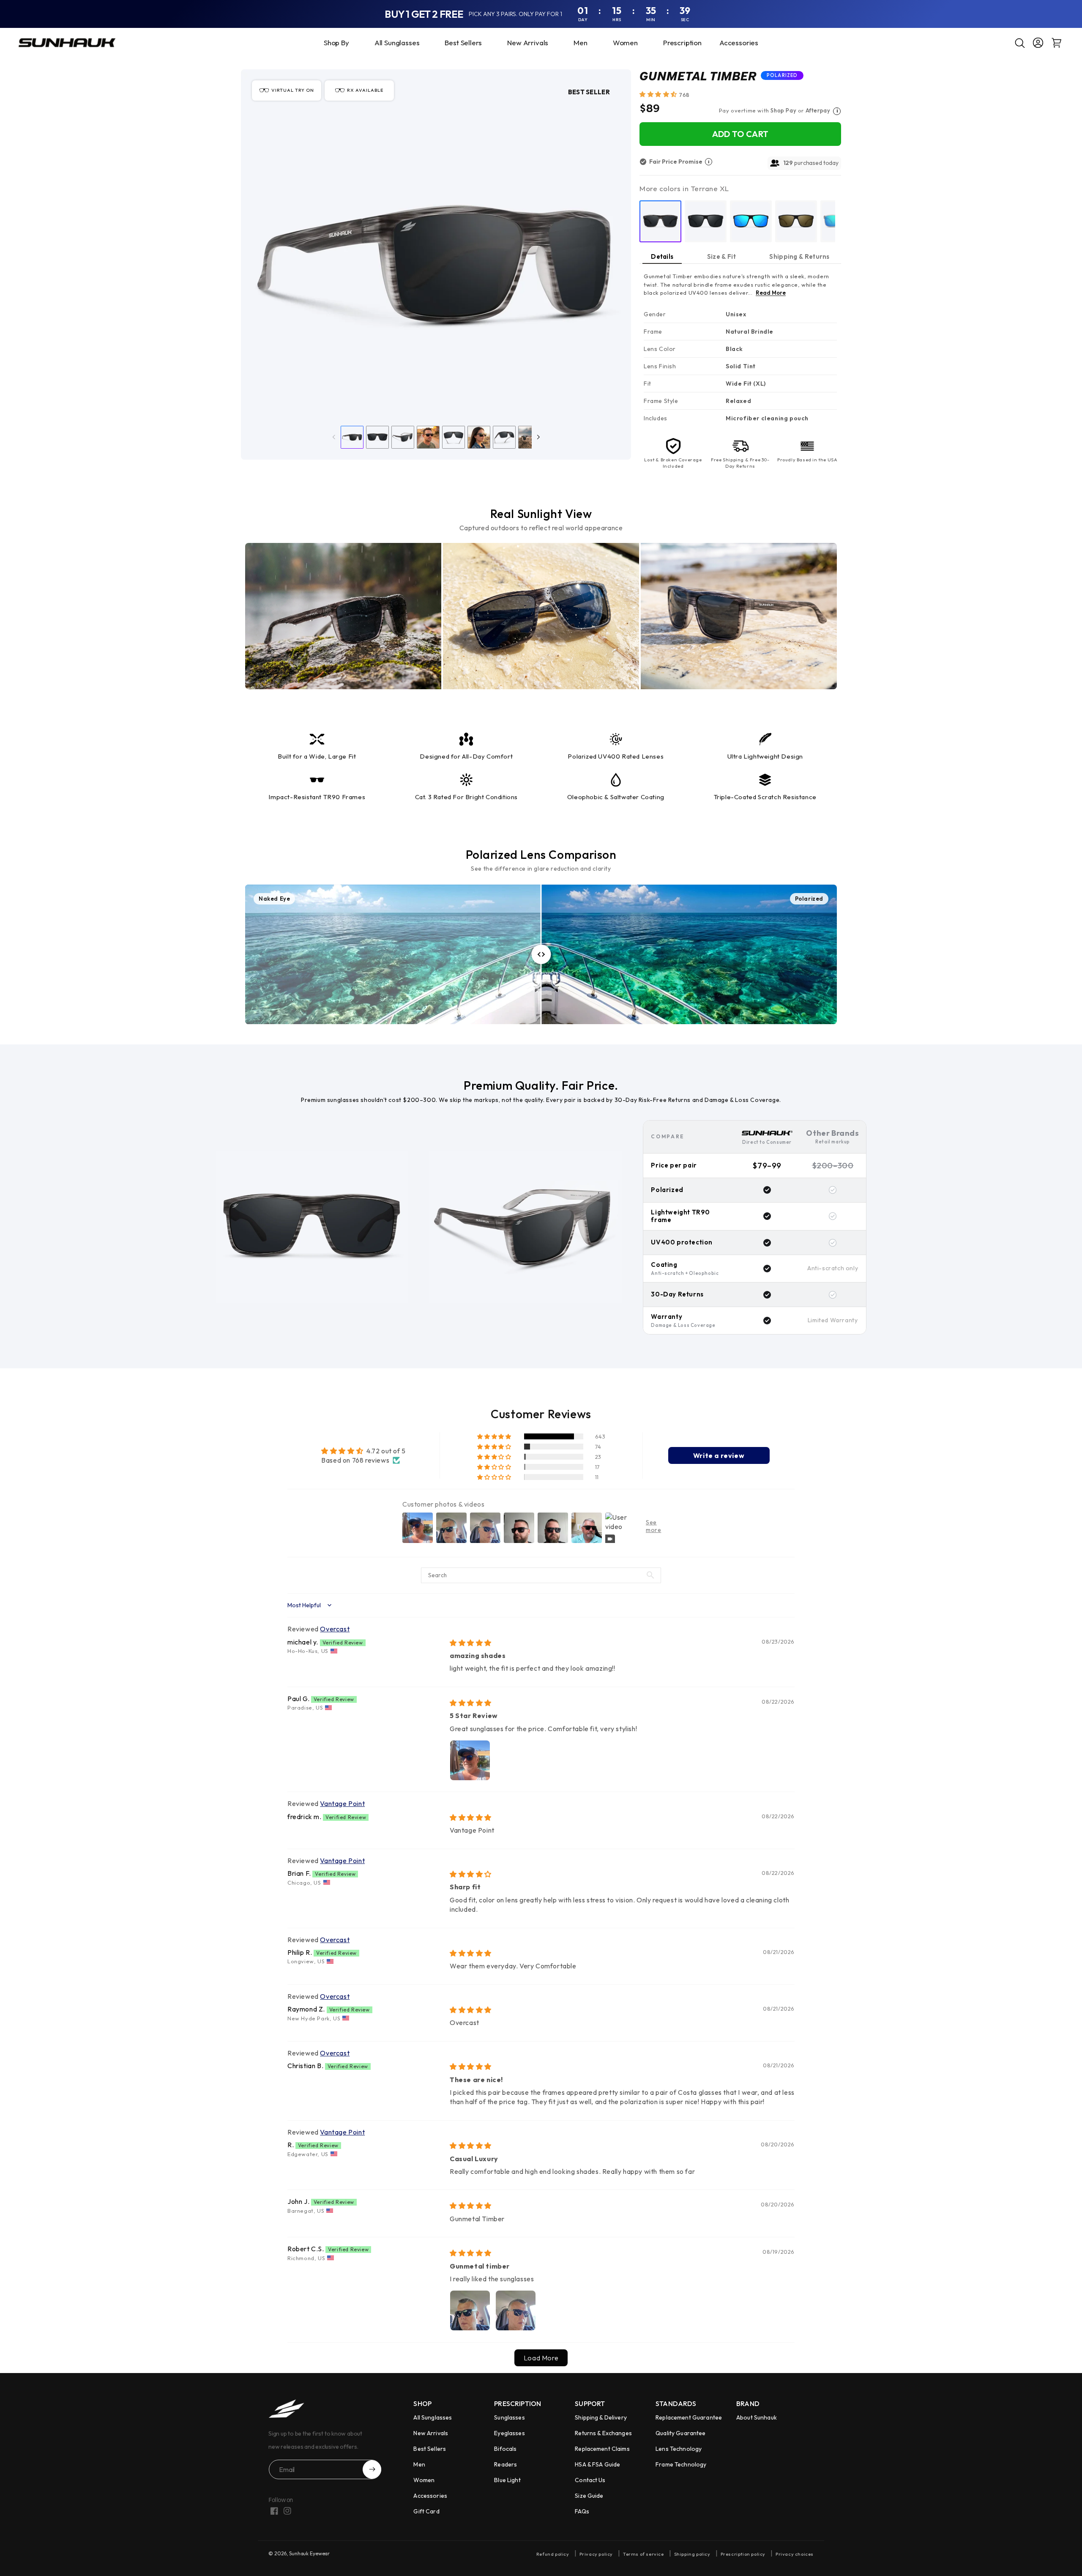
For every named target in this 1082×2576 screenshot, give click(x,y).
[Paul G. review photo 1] (470, 1760)
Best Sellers (430, 2449)
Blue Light (507, 2480)
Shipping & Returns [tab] (799, 256)
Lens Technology (679, 2449)
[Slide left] (334, 437)
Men (419, 2464)
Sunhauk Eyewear (309, 2553)
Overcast (335, 1629)
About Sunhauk (757, 2417)
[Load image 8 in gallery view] (530, 437)
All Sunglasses (433, 2417)
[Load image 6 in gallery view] (479, 437)
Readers (505, 2464)
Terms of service (643, 2554)
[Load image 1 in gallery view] (352, 437)
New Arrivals (431, 2433)
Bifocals (505, 2449)
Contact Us (590, 2480)
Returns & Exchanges (603, 2433)
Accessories (430, 2496)
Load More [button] (541, 2358)
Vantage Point (342, 1803)
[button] (679, 43)
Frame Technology (681, 2464)
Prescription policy (743, 2554)
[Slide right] (538, 437)
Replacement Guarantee (689, 2417)
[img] (471, 1643)
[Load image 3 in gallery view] (403, 437)
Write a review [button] (719, 1455)
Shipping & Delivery (601, 2417)
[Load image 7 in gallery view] (504, 437)
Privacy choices (795, 2554)
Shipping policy (692, 2554)
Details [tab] (662, 256)
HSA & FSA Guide (597, 2464)
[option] (660, 221)
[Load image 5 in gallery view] (454, 437)
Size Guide (589, 2496)
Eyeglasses (509, 2433)
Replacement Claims (602, 2449)
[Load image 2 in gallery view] (377, 437)
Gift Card (426, 2511)
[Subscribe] (372, 2469)
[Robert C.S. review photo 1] (470, 2310)
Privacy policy (596, 2554)
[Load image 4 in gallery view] (428, 437)
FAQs (582, 2511)
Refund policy (553, 2554)
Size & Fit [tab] (721, 256)
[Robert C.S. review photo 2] (516, 2310)
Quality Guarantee (680, 2433)
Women (424, 2480)
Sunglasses (509, 2417)
